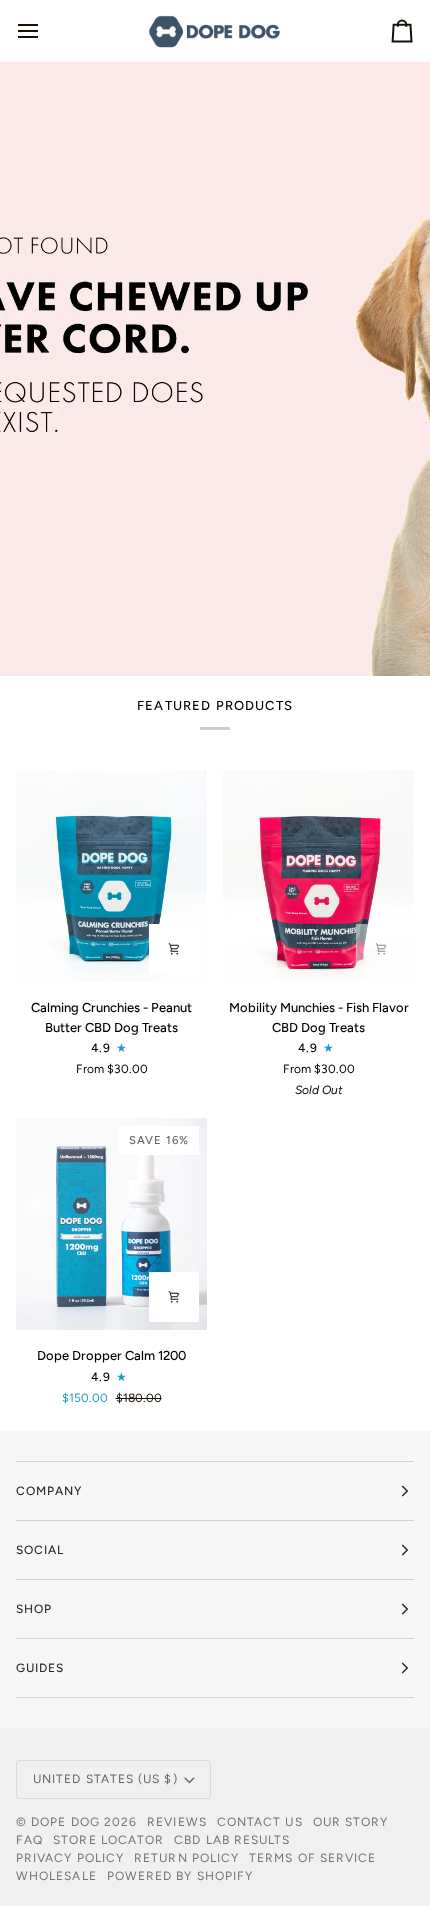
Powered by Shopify (180, 1876)
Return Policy (186, 1858)
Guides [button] (40, 1668)
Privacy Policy (70, 1858)
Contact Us (260, 1822)
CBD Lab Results (232, 1840)
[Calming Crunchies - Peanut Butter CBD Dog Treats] (111, 876)
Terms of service (312, 1858)
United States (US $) (105, 1779)
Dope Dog (67, 1822)
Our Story (351, 1822)
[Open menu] (46, 30)
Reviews (177, 1822)
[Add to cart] (174, 1297)
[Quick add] (174, 949)
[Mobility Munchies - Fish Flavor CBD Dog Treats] (318, 876)
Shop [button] (34, 1609)
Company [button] (49, 1491)
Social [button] (40, 1550)
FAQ (29, 1840)
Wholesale (56, 1876)
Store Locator (108, 1840)
